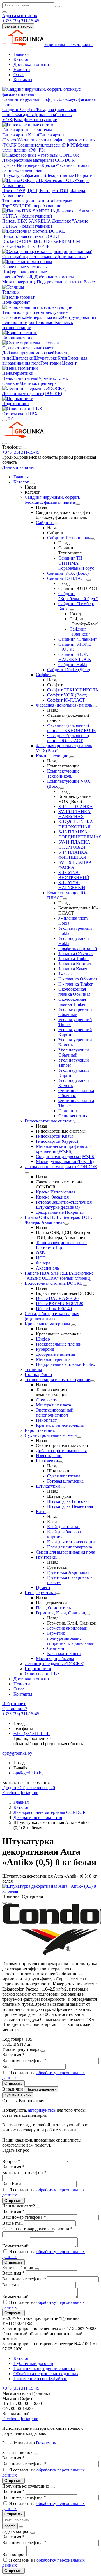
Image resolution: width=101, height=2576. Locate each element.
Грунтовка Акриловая (68, 1572)
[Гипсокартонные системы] (77, 1122)
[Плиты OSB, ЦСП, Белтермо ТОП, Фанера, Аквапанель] (66, 1224)
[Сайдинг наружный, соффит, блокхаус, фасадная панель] (78, 504)
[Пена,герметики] (58, 1594)
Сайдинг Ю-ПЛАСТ (67, 578)
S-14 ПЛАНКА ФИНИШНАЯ (73, 855)
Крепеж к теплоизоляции (60, 1425)
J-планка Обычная (76, 954)
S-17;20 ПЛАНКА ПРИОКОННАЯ (76, 824)
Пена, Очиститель (20, 378)
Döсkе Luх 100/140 (33, 246)
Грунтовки (51, 363)
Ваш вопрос (14, 2554)
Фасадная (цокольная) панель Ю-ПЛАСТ (68, 738)
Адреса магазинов (20, 16)
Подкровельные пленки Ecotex (66, 282)
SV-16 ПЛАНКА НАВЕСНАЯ (74, 814)
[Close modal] (43, 2051)
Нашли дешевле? (41, 2089)
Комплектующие (41, 120)
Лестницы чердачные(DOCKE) (32, 393)
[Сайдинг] (56, 524)
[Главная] (23, 437)
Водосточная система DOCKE (31, 236)
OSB (14, 206)
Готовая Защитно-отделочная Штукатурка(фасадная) (64, 1205)
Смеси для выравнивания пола (66, 1552)
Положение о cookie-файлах (40, 2379)
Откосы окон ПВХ (20, 414)
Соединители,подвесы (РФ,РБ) (47, 145)
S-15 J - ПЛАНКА (76, 806)
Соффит (28, 109)
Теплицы (11, 292)
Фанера (35, 206)
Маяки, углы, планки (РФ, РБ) (65, 1161)
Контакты (23, 80)
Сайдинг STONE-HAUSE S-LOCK (75, 657)
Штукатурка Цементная (70, 1506)
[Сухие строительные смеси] (79, 1437)
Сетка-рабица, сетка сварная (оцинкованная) (45, 257)
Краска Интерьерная (22, 165)
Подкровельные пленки (59, 1344)
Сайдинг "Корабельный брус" (78, 596)
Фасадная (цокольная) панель (64, 705)
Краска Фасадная (58, 165)
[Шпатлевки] (60, 1462)
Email (8, 2066)
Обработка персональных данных (46, 2374)
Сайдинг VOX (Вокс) (68, 573)
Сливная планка (74, 1116)
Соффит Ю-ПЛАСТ (66, 700)
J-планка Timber (74, 959)
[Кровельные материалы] (74, 1325)
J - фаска (66, 974)
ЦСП (23, 206)
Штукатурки (45, 358)
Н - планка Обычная (78, 979)
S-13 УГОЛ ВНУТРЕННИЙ (74, 875)
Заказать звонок (18, 26)
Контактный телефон (24, 2172)
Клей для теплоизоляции (71, 1542)
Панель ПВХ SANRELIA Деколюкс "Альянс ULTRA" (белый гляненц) (45, 224)
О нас (19, 75)
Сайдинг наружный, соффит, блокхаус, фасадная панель (52, 500)
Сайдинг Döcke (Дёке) (69, 670)
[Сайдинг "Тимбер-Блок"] (72, 610)
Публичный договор (33, 2363)
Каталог (21, 59)
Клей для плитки (63, 1527)
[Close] (25, 449)
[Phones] (4, 443)
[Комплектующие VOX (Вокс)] (62, 788)
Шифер (9, 272)
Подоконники (16, 404)
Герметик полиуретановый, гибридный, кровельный (71, 1638)
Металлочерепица (19, 282)
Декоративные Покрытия (70, 175)
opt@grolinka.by (28, 1773)
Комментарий (16, 2246)
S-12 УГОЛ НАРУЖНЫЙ (72, 885)
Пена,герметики (18, 373)
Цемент (69, 363)
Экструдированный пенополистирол (55, 1413)
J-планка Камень (74, 969)
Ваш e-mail (13, 2223)
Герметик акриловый (67, 1628)
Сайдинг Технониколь (69, 538)
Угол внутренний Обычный (75, 1012)
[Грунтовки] (59, 1559)
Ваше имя (13, 2055)
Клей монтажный (64, 1653)
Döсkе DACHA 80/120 (24, 241)
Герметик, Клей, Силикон (61, 1613)
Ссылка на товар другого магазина (37, 2229)
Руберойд (25, 277)
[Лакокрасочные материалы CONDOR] (27, 1173)
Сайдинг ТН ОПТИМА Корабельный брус (76, 563)
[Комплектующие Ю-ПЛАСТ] (65, 899)
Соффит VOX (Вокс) (67, 695)
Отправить (13, 2083)
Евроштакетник (17, 338)
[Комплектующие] (72, 757)
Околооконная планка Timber (72, 1002)
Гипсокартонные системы (27, 130)
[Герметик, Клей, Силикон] (88, 1614)
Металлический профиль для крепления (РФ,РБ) (64, 1149)
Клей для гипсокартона (70, 1547)
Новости (22, 69)
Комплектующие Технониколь (63, 774)
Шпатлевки (22, 358)
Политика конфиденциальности (44, 2368)
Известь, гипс (49, 1456)
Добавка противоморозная (28, 353)
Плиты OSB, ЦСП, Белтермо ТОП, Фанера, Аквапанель (58, 1220)
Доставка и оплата (31, 64)
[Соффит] (54, 676)
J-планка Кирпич (75, 964)
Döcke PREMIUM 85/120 (60, 1303)
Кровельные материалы (25, 267)
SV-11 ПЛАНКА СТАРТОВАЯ (74, 845)
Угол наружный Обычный (74, 1052)
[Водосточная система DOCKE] (85, 1285)
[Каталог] (32, 483)
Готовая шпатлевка (65, 1481)
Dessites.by (46, 2443)
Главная (21, 54)
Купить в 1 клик (18, 2095)
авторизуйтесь (42, 2110)
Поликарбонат (16, 302)
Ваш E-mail (13, 2184)
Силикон (56, 1648)
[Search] (10, 443)
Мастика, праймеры (38, 383)
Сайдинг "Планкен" (80, 632)
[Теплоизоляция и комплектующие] (92, 1381)
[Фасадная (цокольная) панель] (94, 707)
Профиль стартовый (78, 948)
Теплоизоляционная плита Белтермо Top (61, 1245)
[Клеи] (48, 1513)
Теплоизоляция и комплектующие (35, 312)
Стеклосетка (14, 317)
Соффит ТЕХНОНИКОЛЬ (73, 690)
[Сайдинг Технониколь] (92, 539)
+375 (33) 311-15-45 (21, 452)
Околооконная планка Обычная (74, 992)
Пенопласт (45, 322)
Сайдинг (11, 109)
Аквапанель (54, 206)
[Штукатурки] (62, 1488)
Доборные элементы (54, 277)
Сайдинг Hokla (73, 664)
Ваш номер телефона (24, 2061)
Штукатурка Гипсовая (68, 1501)
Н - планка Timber (75, 984)
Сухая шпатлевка (64, 1476)
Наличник (68, 1111)
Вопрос (11, 2161)
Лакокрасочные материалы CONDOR (38, 160)
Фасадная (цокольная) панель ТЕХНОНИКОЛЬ (71, 728)
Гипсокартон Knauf (21, 135)
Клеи (62, 358)
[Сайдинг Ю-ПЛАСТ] (89, 580)
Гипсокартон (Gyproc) (57, 1141)
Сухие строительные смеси (28, 348)
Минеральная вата (44, 317)
